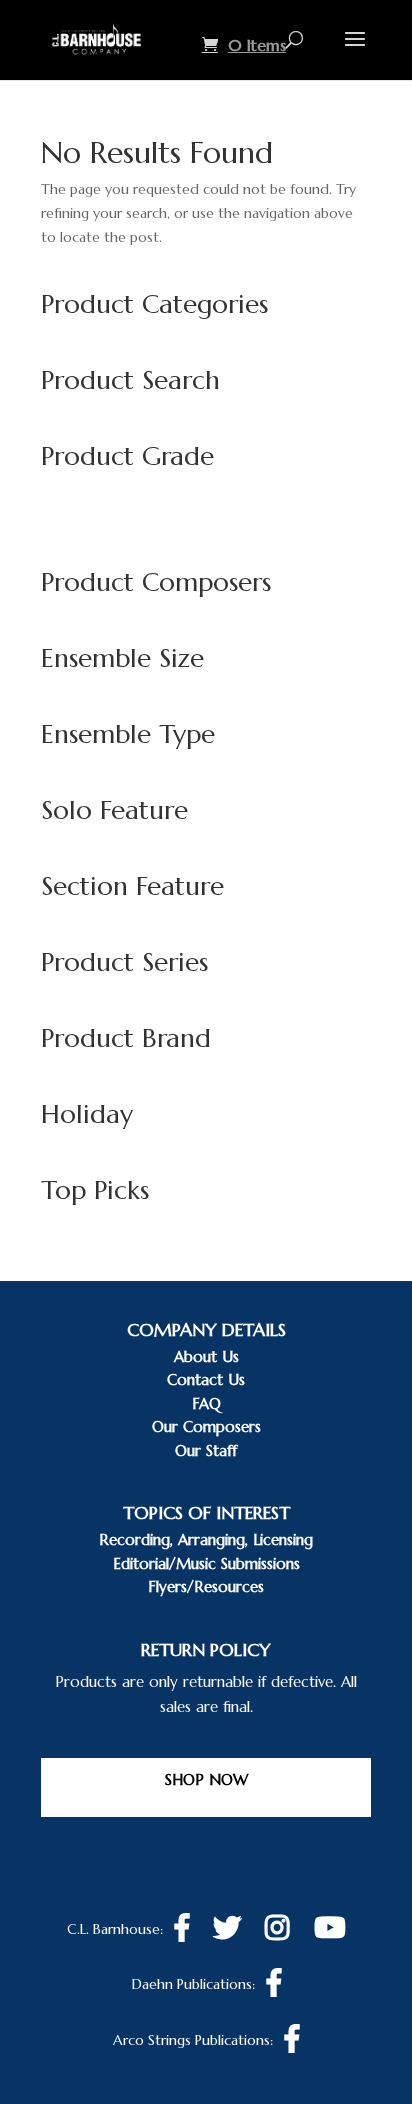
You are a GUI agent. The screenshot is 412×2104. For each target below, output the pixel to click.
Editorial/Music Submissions (206, 1563)
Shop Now (206, 1779)
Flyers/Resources (206, 1586)
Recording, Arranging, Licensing (206, 1539)
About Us (206, 1356)
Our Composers (206, 1426)
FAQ (206, 1403)
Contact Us (206, 1379)
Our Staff (206, 1450)
